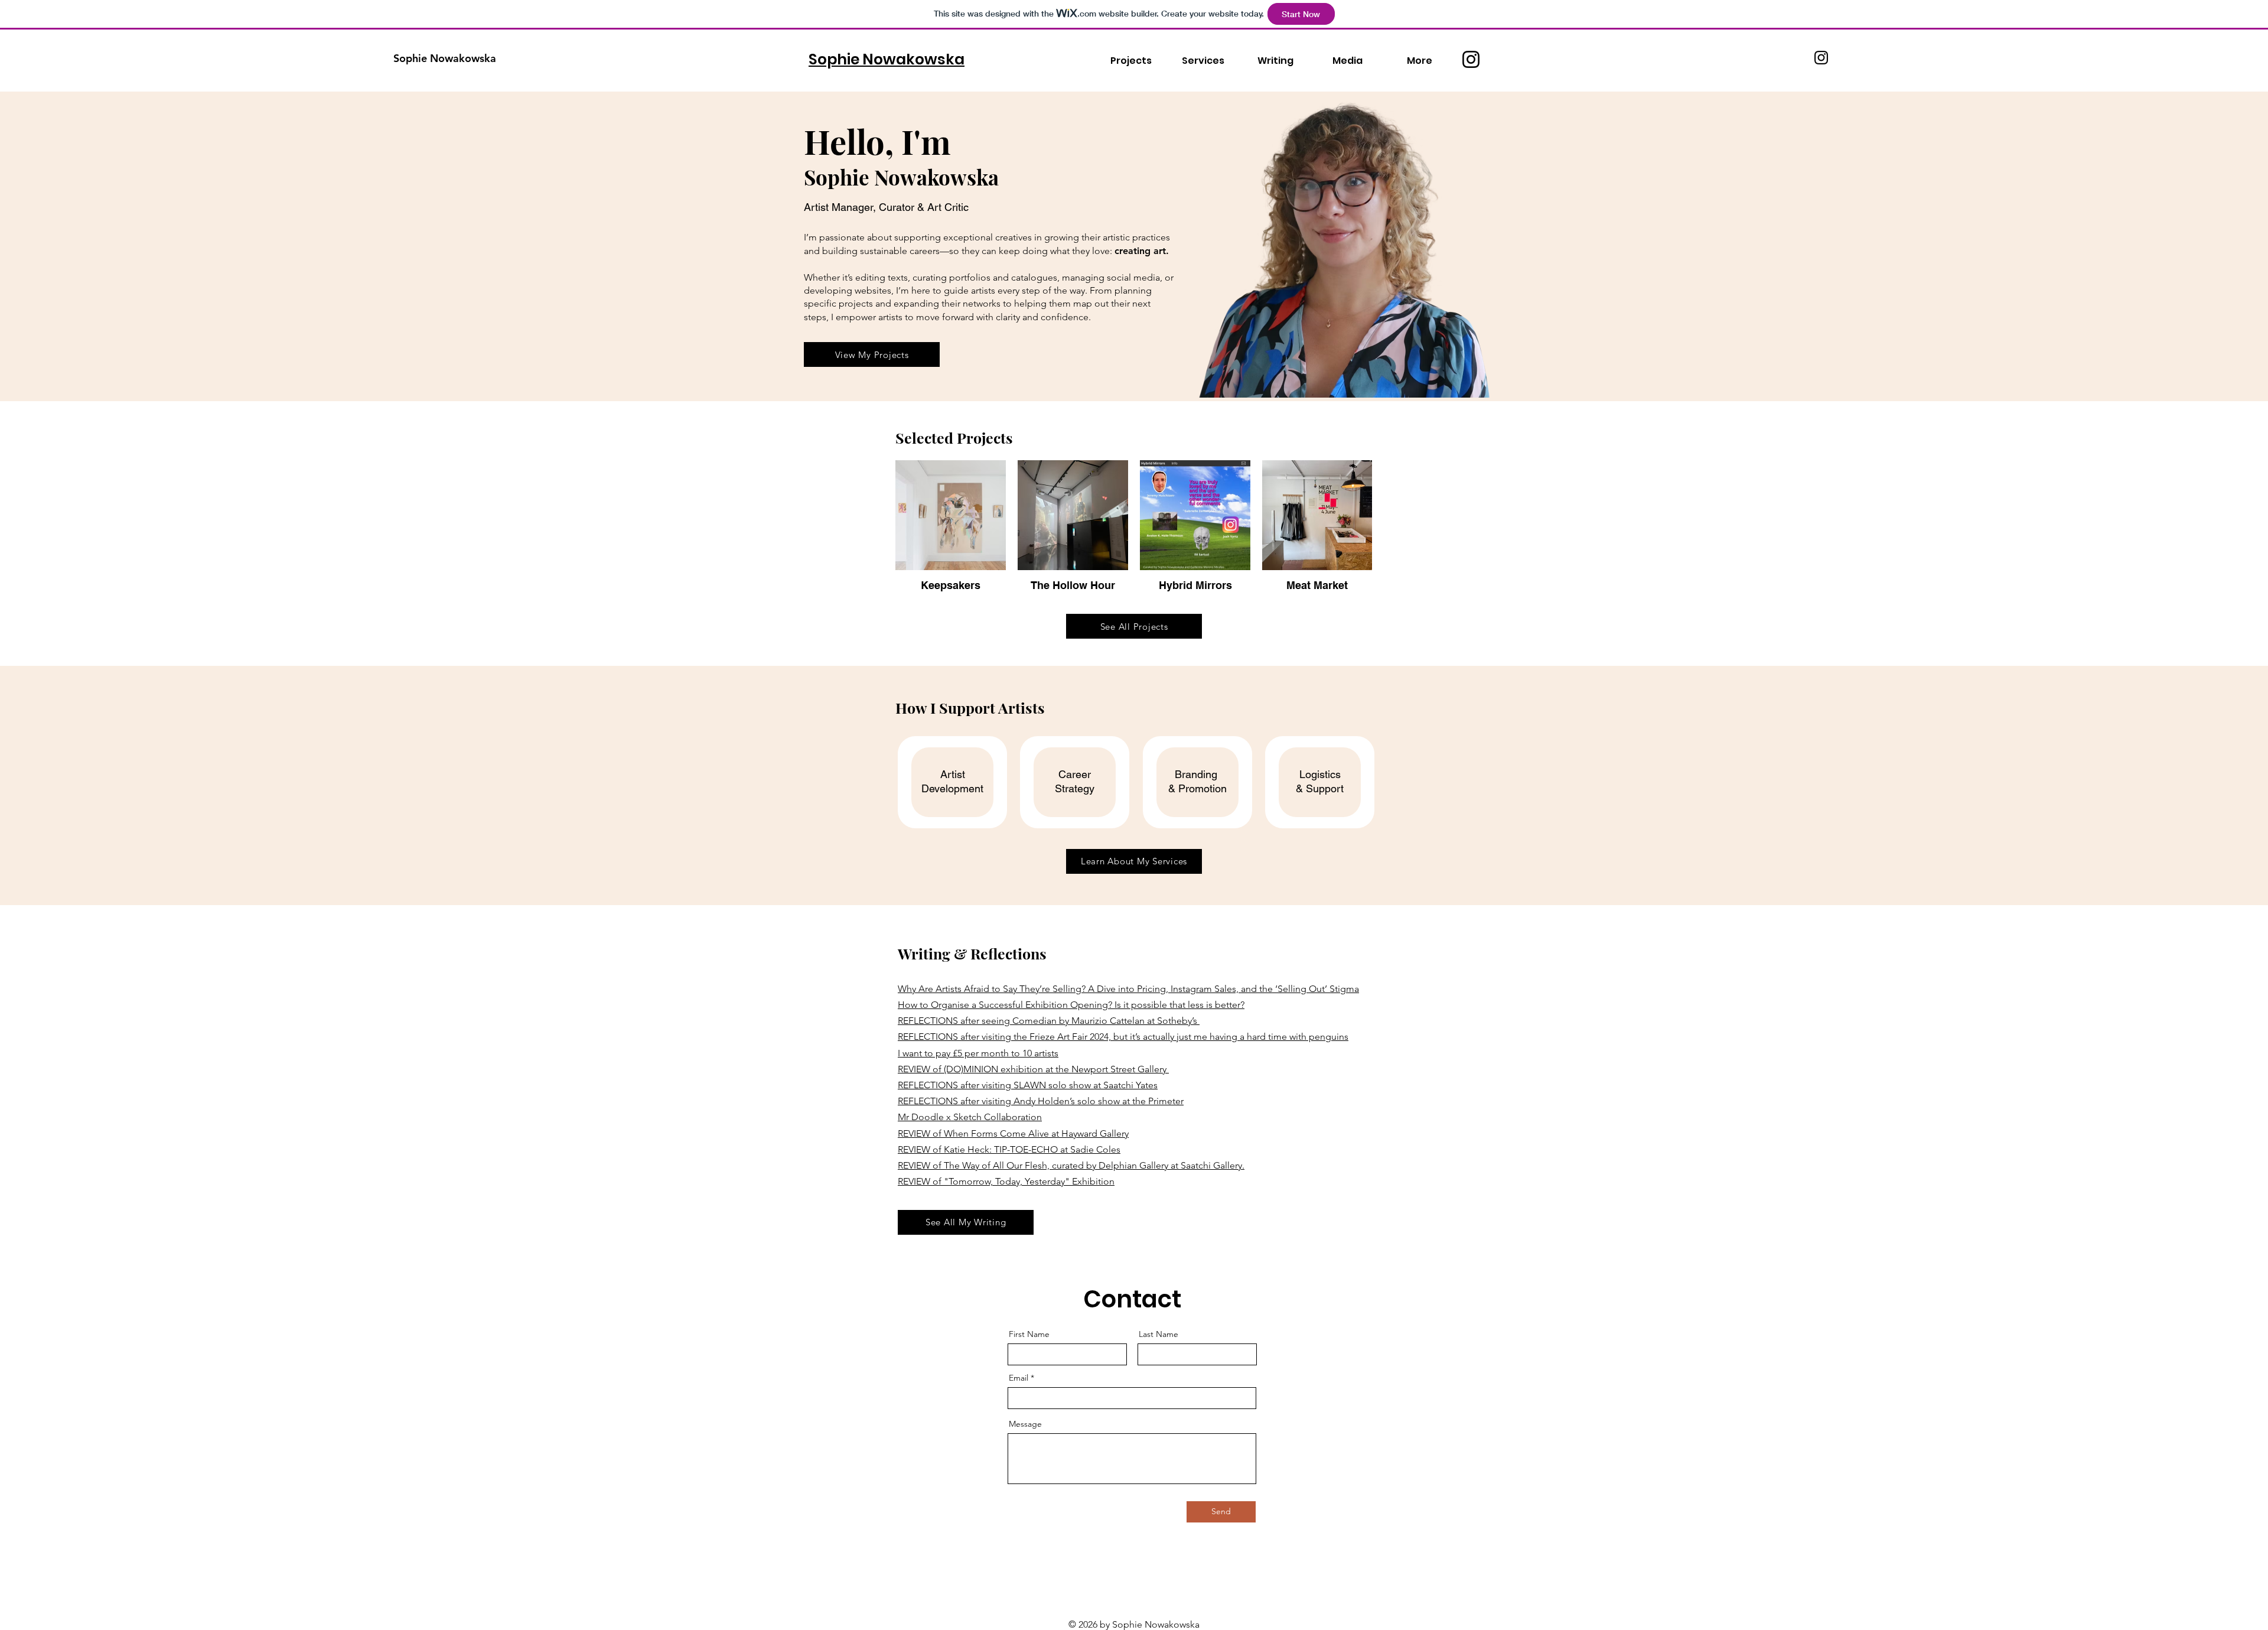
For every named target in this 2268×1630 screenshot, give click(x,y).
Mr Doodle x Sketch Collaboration (970, 1117)
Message (1025, 1424)
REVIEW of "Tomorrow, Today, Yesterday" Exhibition (1006, 1181)
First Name (1029, 1334)
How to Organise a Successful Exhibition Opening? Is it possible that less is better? (1071, 1005)
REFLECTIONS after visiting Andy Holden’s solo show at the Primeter (1041, 1101)
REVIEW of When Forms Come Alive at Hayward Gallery (1013, 1133)
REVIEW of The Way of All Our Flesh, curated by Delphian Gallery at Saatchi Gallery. (1071, 1165)
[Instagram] (1471, 59)
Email (1019, 1378)
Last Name (1159, 1334)
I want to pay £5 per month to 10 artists (978, 1053)
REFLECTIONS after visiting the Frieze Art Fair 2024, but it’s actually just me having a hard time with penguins (1123, 1037)
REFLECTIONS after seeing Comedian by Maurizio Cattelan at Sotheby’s (1049, 1021)
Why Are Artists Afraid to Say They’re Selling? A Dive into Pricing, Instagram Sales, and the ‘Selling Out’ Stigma (1128, 989)
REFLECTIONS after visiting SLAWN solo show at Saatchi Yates (1028, 1085)
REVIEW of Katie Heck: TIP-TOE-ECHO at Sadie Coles (1009, 1149)
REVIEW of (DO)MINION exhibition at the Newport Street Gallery (1033, 1069)
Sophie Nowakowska (445, 58)
